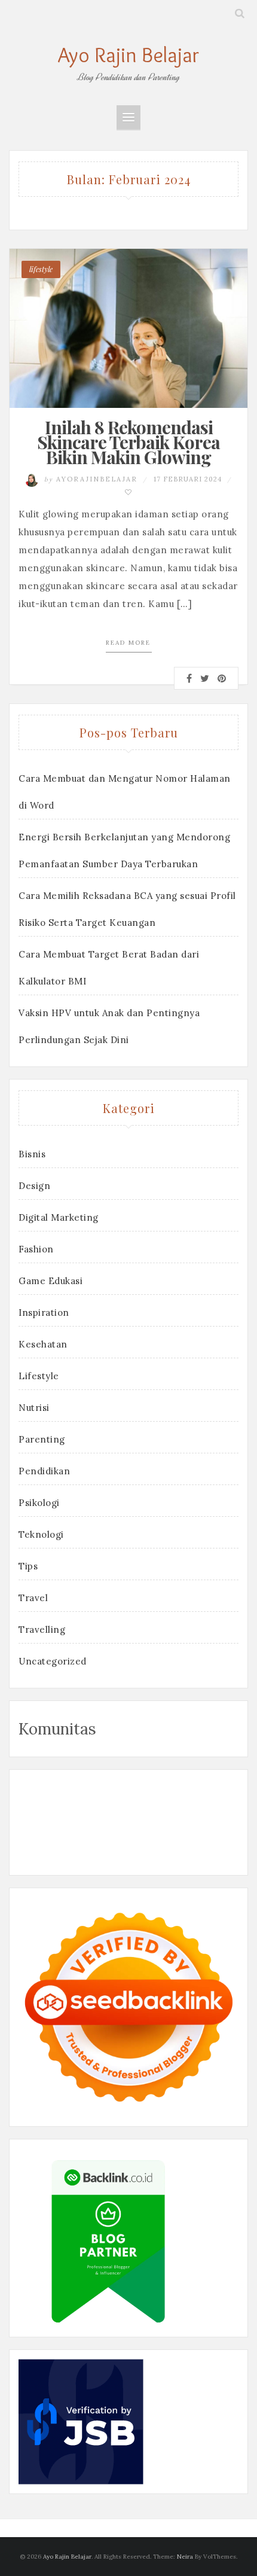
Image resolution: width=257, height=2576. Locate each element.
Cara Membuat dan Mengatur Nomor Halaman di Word (125, 792)
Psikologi (39, 1503)
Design (34, 1186)
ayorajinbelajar (92, 479)
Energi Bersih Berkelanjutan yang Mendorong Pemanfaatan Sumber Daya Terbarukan (124, 850)
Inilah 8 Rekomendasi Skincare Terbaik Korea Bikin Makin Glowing (128, 442)
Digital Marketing (59, 1217)
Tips (28, 1566)
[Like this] (129, 492)
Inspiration (44, 1313)
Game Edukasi (51, 1281)
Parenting (42, 1439)
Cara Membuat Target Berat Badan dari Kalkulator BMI (109, 968)
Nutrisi (34, 1408)
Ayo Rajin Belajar (128, 55)
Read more (128, 643)
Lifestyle (39, 1376)
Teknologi (41, 1534)
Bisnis (32, 1154)
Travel (33, 1598)
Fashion (36, 1249)
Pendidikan (44, 1471)
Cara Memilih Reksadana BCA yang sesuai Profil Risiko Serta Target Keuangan (127, 909)
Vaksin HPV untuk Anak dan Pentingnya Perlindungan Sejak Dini (109, 1026)
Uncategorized (53, 1661)
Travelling (42, 1630)
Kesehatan (43, 1344)
